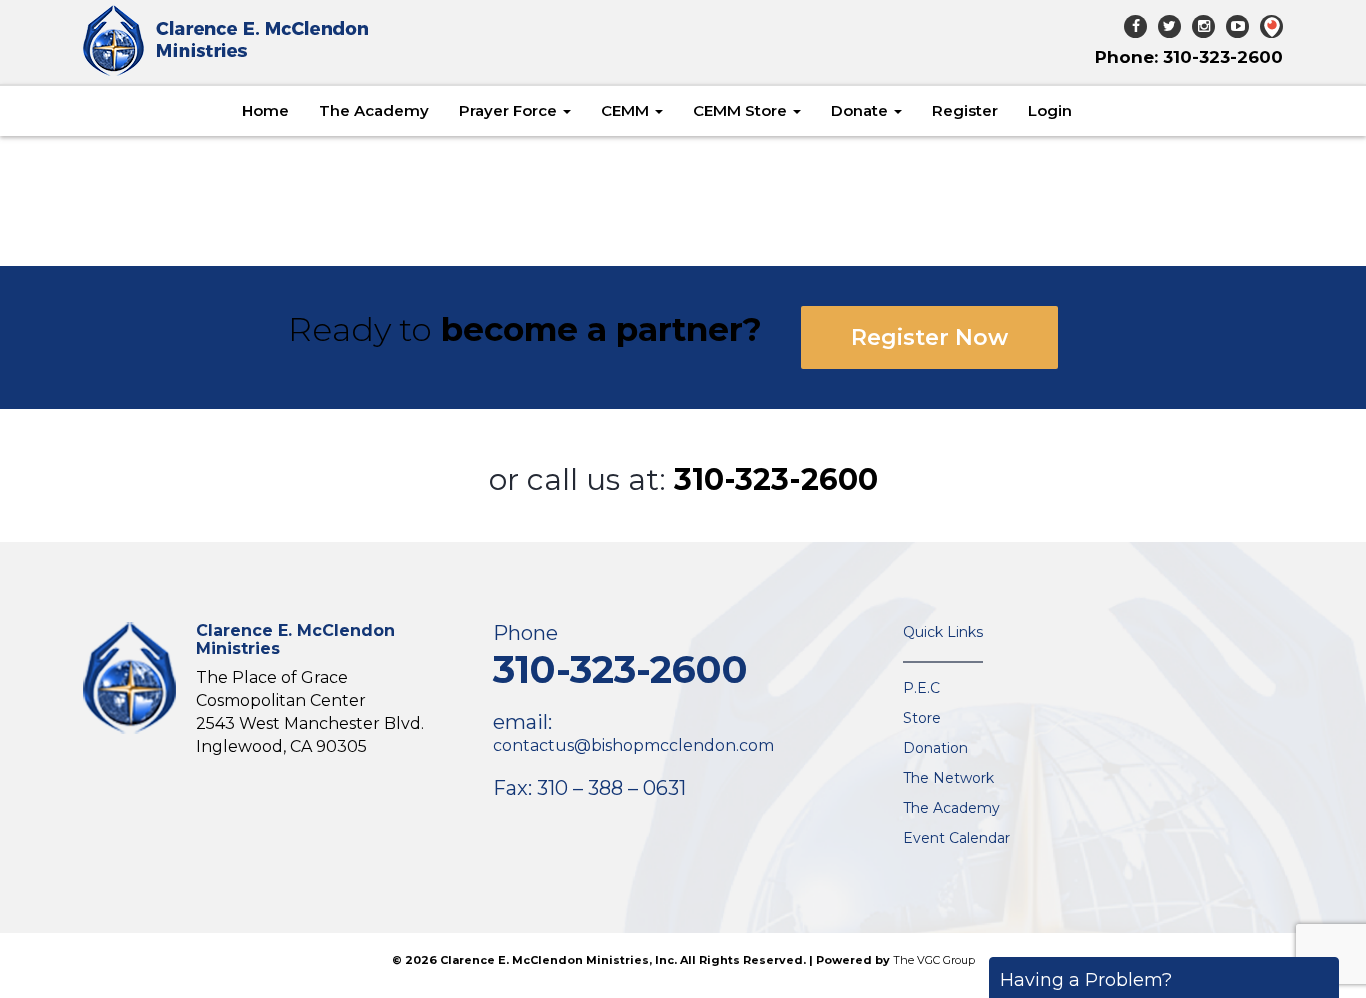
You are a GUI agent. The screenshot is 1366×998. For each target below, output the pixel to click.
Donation (935, 748)
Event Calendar (956, 838)
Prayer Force (510, 110)
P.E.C (921, 688)
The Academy (374, 110)
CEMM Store (742, 110)
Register (965, 110)
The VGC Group (934, 960)
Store (922, 718)
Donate (861, 110)
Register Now (929, 337)
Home (265, 110)
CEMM (627, 110)
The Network (948, 778)
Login (1050, 110)
